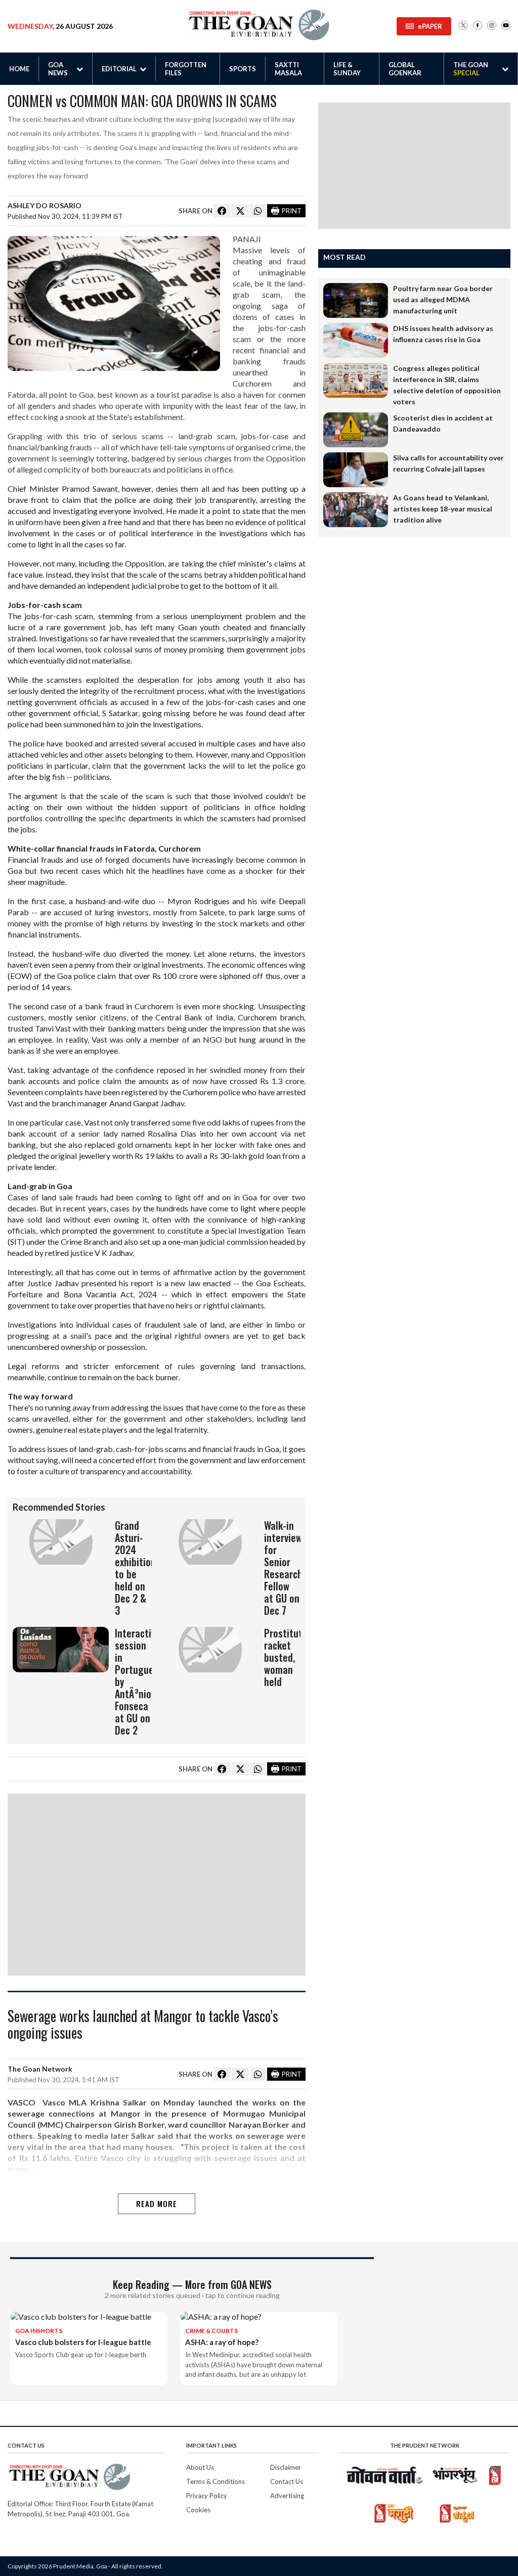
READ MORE (157, 2204)
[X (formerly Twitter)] (463, 26)
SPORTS (243, 69)
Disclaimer (286, 2467)
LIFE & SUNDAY (347, 69)
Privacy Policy (207, 2496)
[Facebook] (478, 26)
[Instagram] (492, 26)
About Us (200, 2467)
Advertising (287, 2496)
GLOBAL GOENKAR (405, 69)
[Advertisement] (157, 1885)
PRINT (292, 211)
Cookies (198, 2510)
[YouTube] (506, 26)
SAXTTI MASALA (288, 69)
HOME (19, 69)
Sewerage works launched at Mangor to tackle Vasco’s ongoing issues (143, 2025)
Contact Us (287, 2481)
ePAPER (430, 26)
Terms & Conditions (215, 2481)
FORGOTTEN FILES (186, 69)
